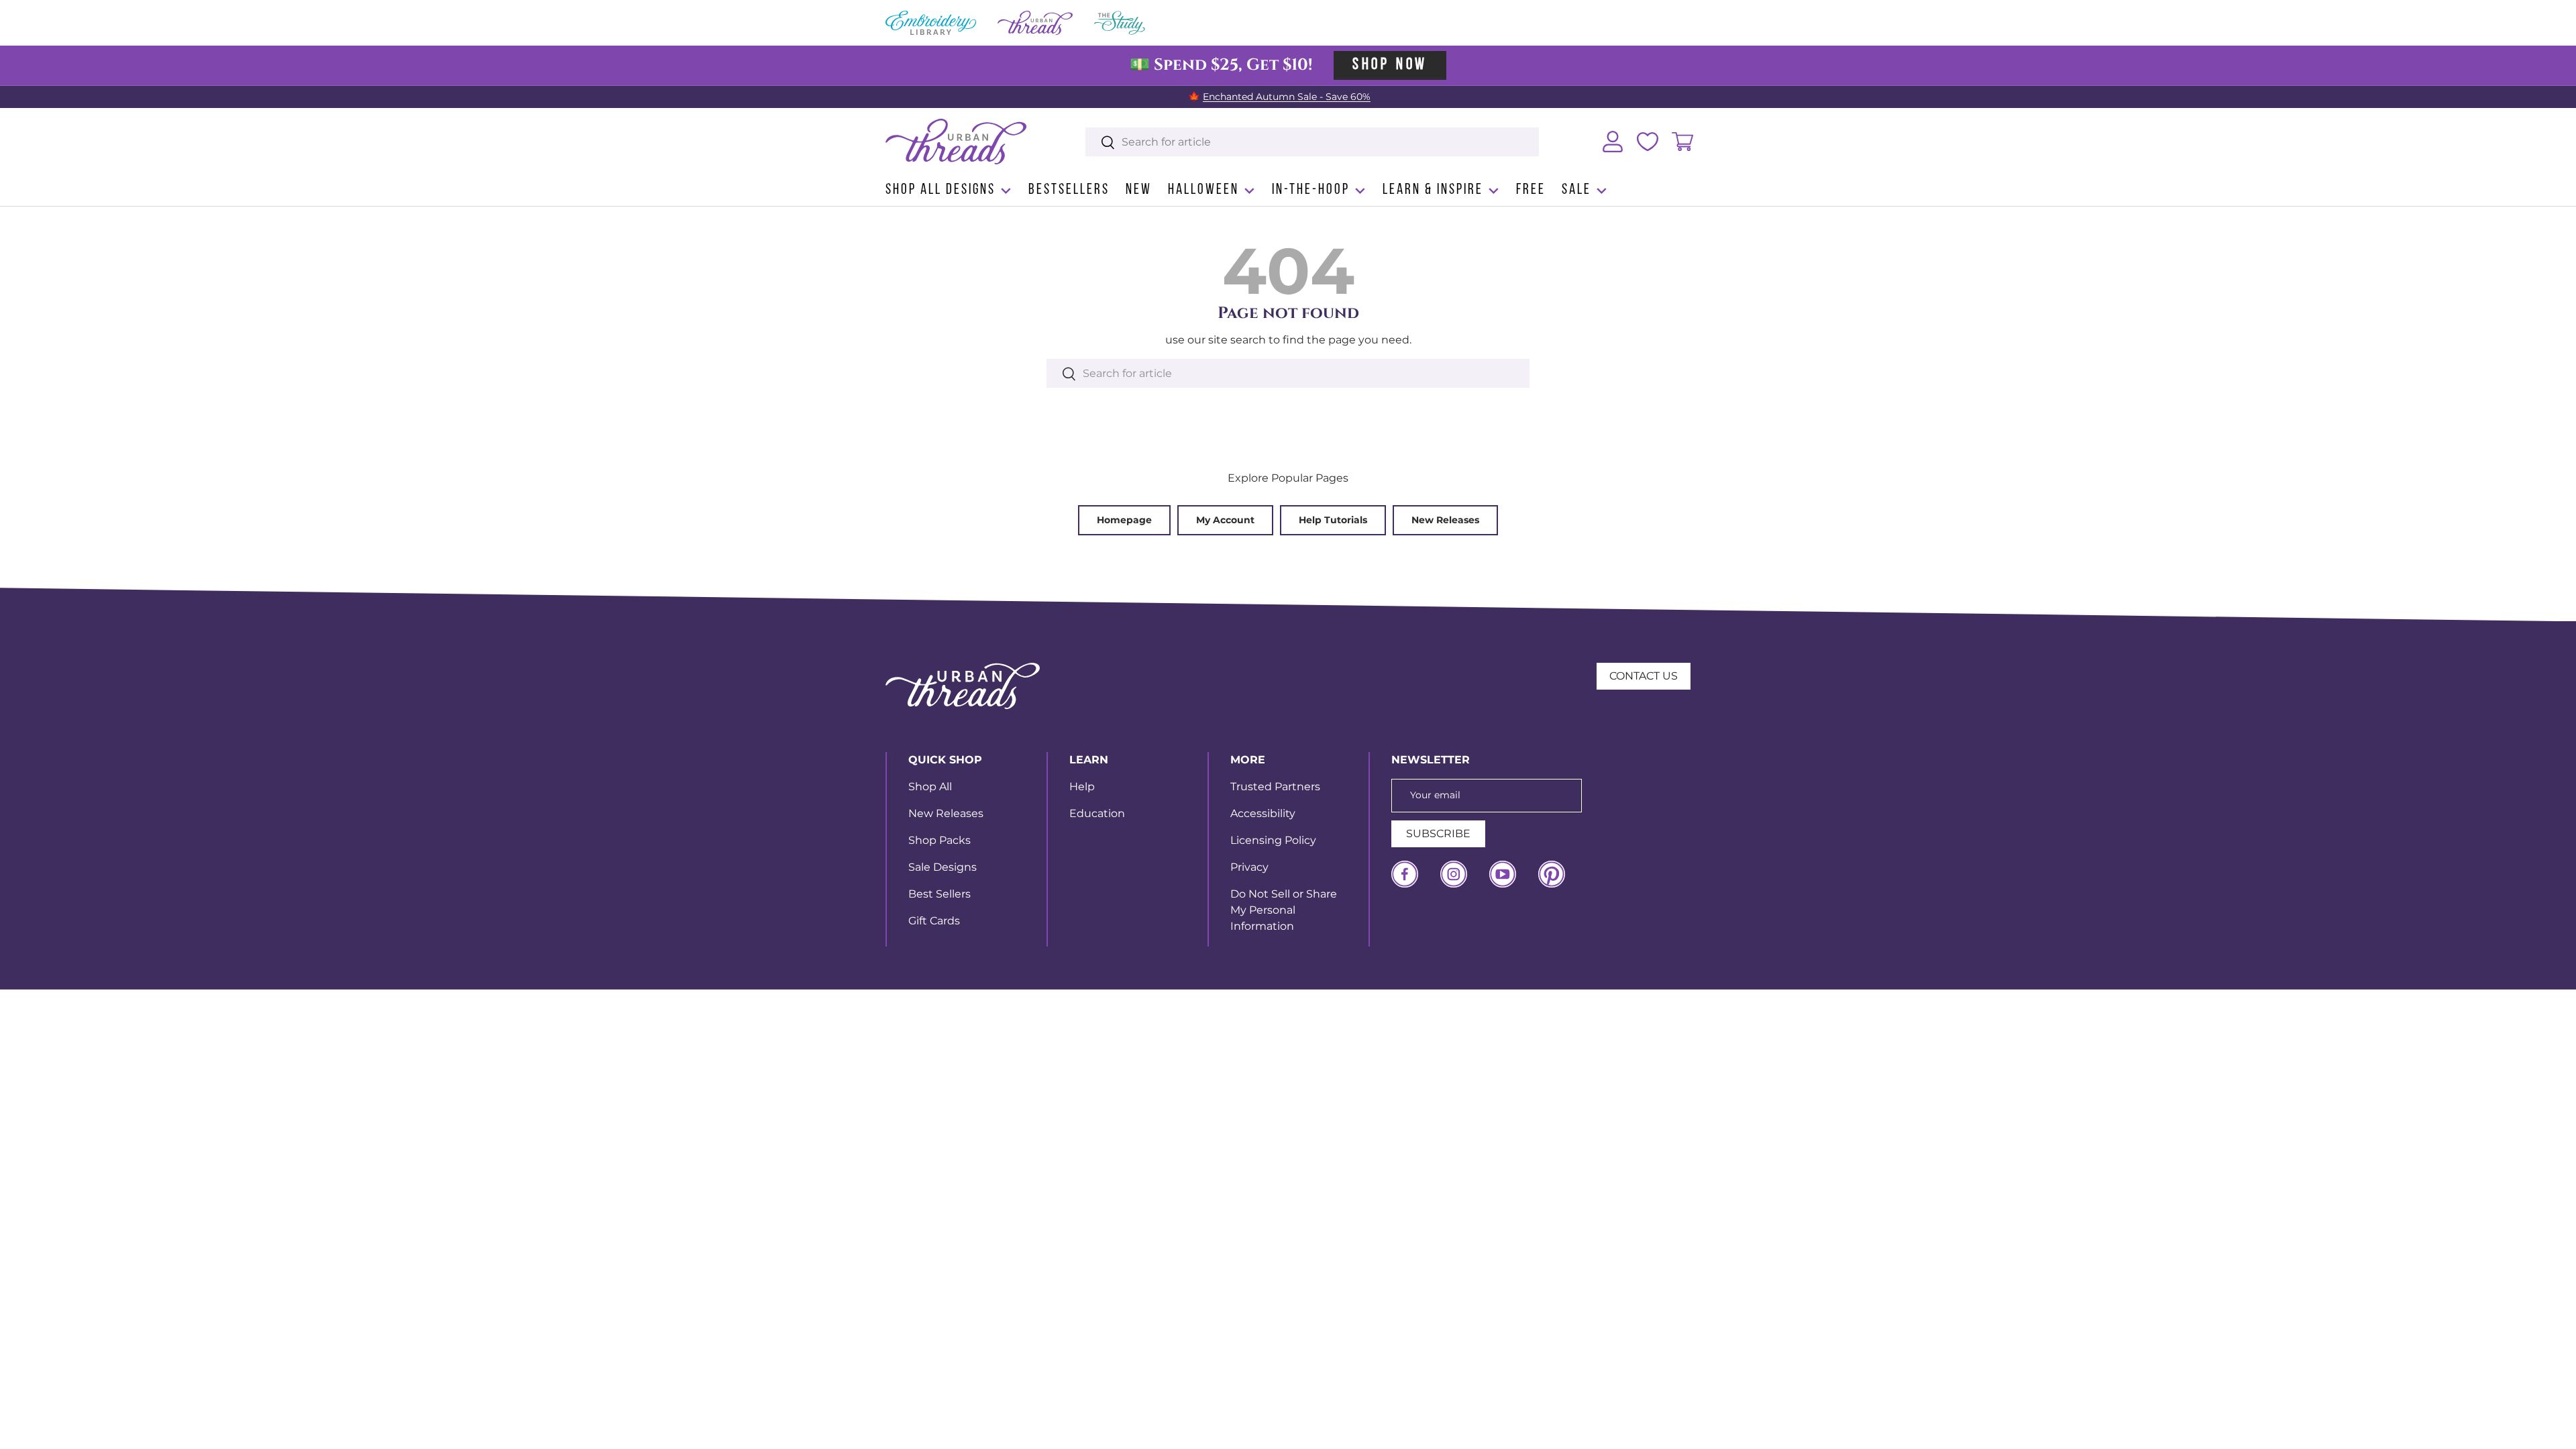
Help (1082, 787)
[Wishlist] (1648, 142)
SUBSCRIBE (1438, 834)
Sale (1576, 190)
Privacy (1249, 867)
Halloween (1203, 190)
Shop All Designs (941, 190)
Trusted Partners (1275, 787)
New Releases (1445, 520)
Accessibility (1263, 813)
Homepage (1124, 520)
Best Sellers (940, 894)
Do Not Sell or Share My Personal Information (1284, 910)
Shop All (930, 787)
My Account (1225, 520)
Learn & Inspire (1433, 190)
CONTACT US (1644, 676)
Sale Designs (943, 867)
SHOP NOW (1390, 65)
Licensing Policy (1273, 840)
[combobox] (1312, 142)
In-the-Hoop (1311, 190)
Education (1097, 813)
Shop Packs (940, 840)
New (1139, 190)
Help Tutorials (1333, 520)
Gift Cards (934, 921)
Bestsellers (1069, 190)
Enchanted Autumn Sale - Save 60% (1287, 97)
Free (1531, 190)
